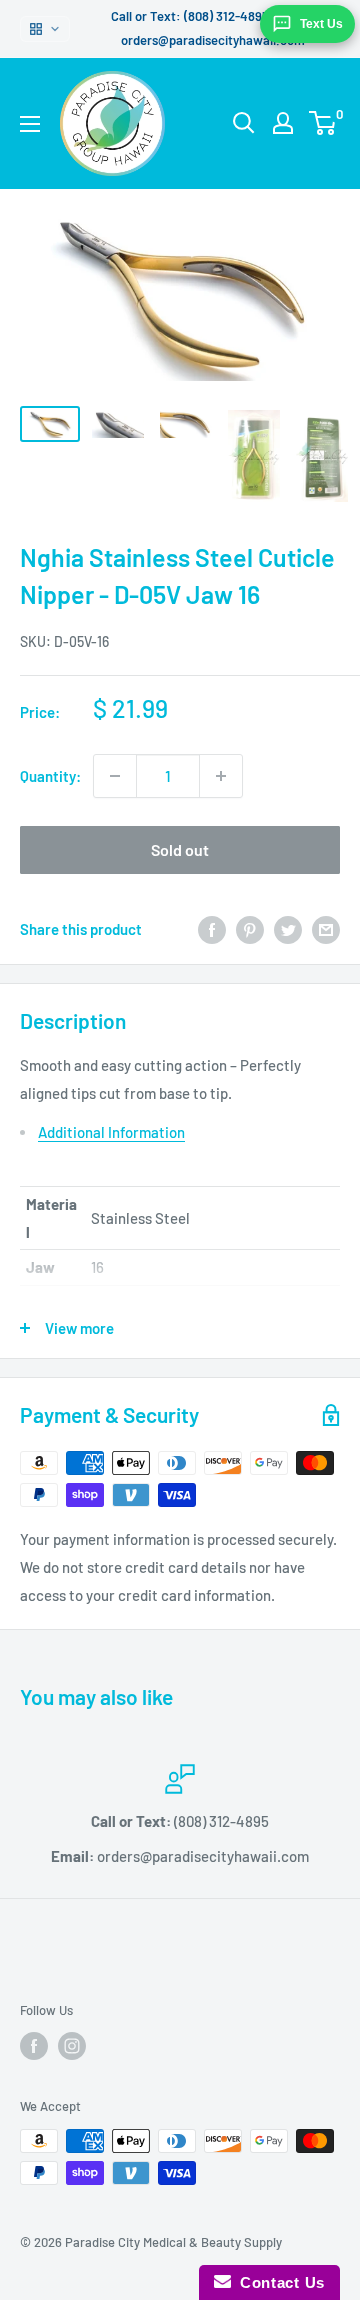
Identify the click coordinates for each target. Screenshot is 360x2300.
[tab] (189, 1132)
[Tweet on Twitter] (288, 929)
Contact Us (278, 2282)
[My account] (283, 123)
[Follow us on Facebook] (34, 2046)
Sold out (180, 849)
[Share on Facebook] (212, 929)
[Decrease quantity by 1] (115, 776)
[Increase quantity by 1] (221, 776)
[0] (323, 123)
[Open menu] (30, 124)
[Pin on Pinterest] (250, 929)
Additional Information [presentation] (111, 1132)
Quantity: (50, 776)
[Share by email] (326, 929)
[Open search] (244, 123)
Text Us (321, 24)
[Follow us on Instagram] (72, 2046)
